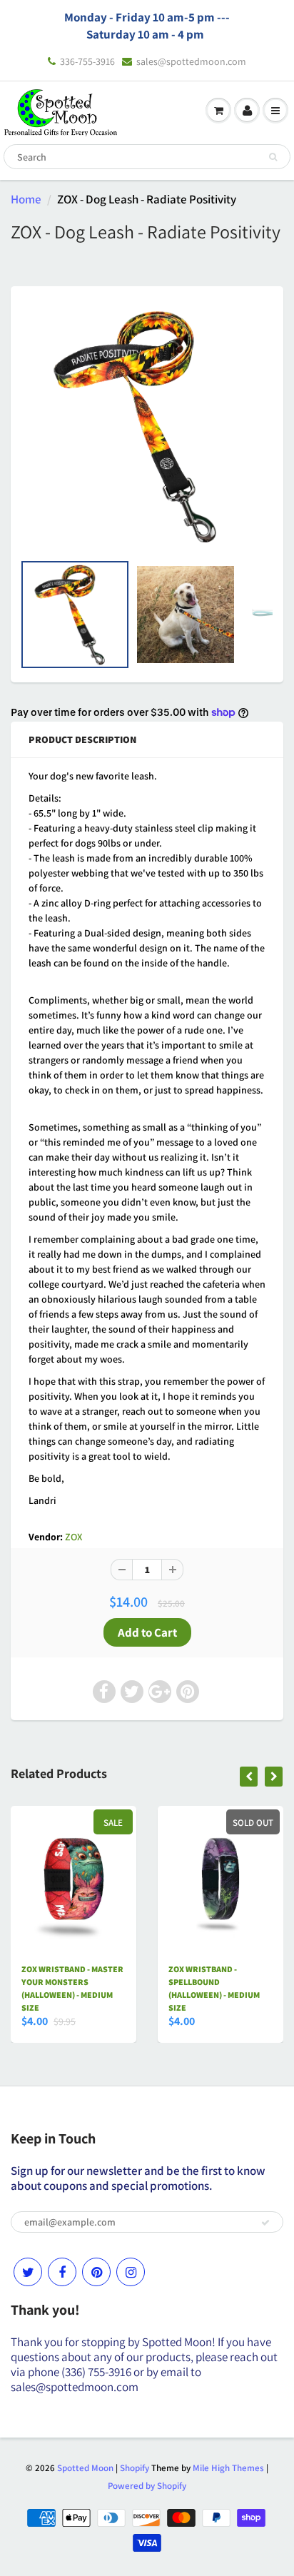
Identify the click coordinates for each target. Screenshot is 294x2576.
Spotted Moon (85, 2468)
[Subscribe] (265, 2223)
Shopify (135, 2468)
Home (26, 199)
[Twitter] (28, 2272)
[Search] (273, 157)
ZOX (73, 1537)
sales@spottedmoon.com (191, 61)
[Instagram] (131, 2272)
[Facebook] (62, 2272)
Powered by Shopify (147, 2486)
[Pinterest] (96, 2272)
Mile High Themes (228, 2468)
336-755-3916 (87, 61)
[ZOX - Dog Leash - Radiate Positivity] (147, 426)
